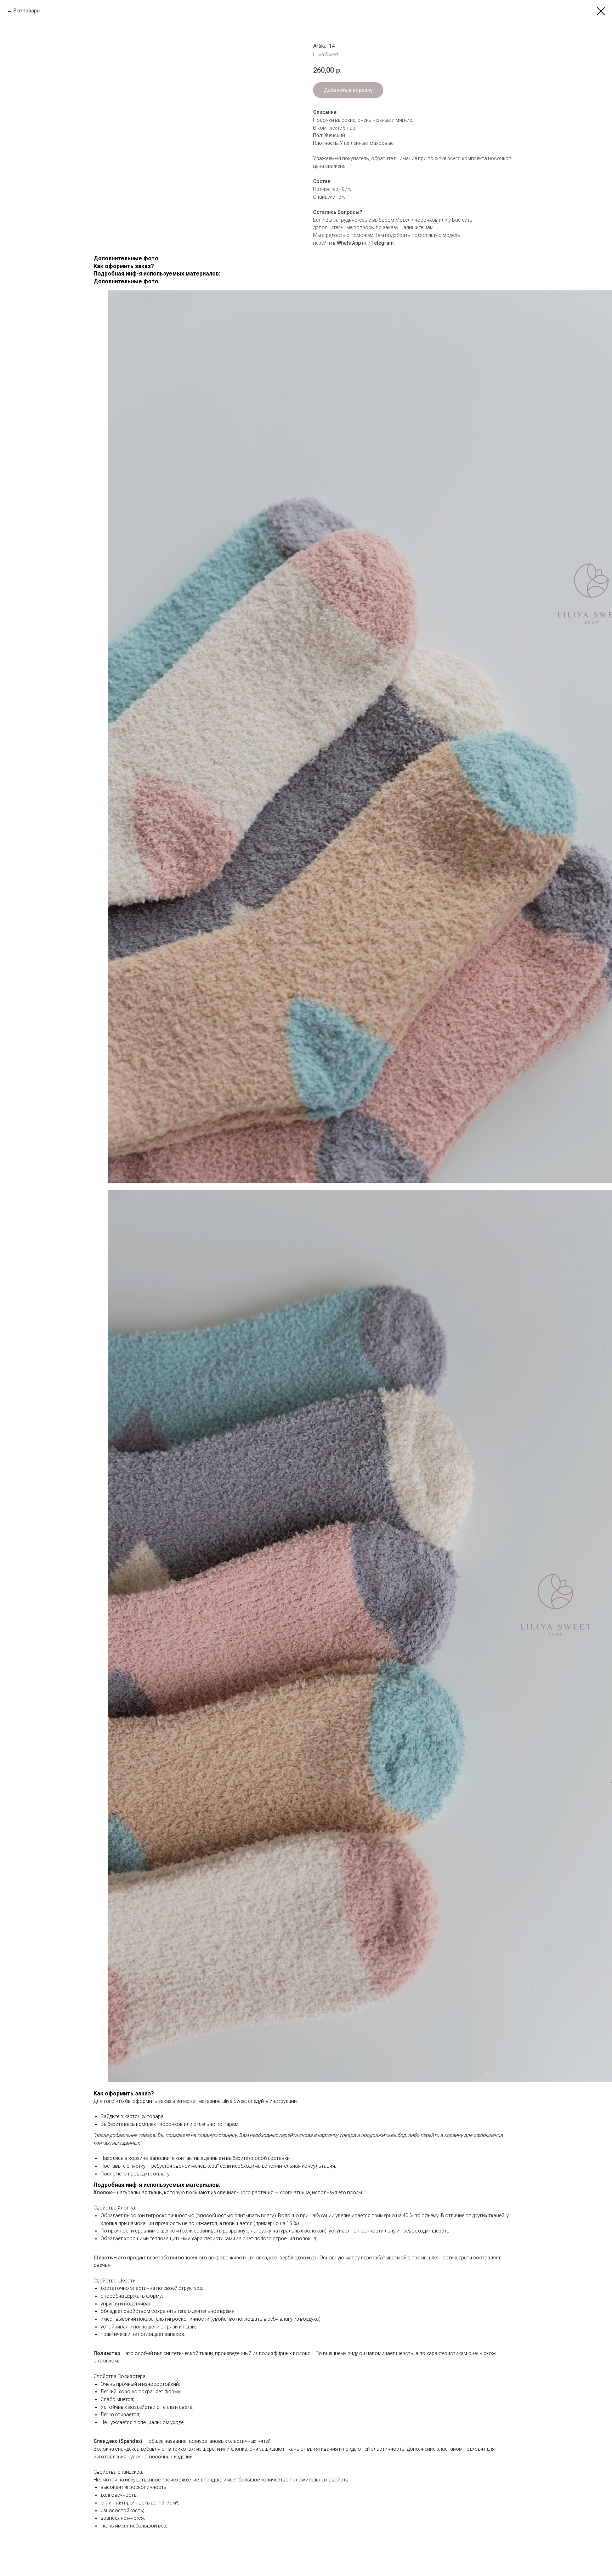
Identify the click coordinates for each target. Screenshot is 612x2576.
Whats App (349, 243)
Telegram (383, 243)
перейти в (325, 243)
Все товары (27, 11)
